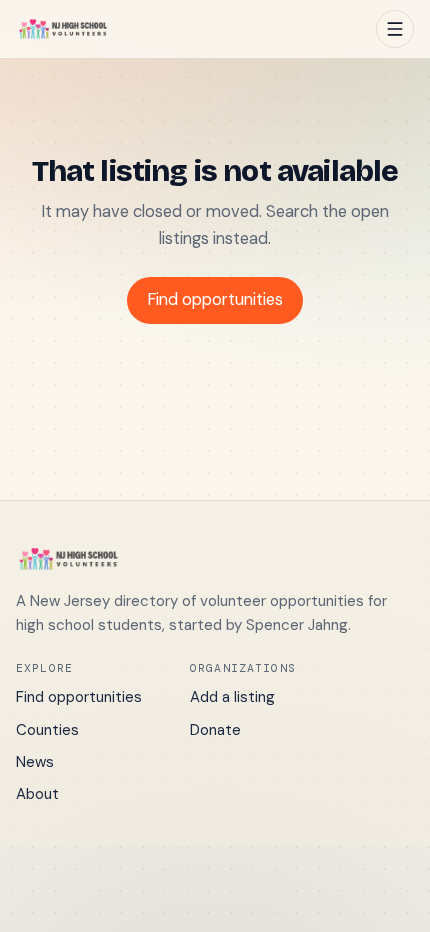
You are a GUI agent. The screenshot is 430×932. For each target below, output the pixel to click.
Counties (47, 730)
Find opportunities (215, 299)
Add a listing (232, 697)
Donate (215, 730)
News (35, 762)
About (37, 794)
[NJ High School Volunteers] (63, 29)
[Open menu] (395, 29)
